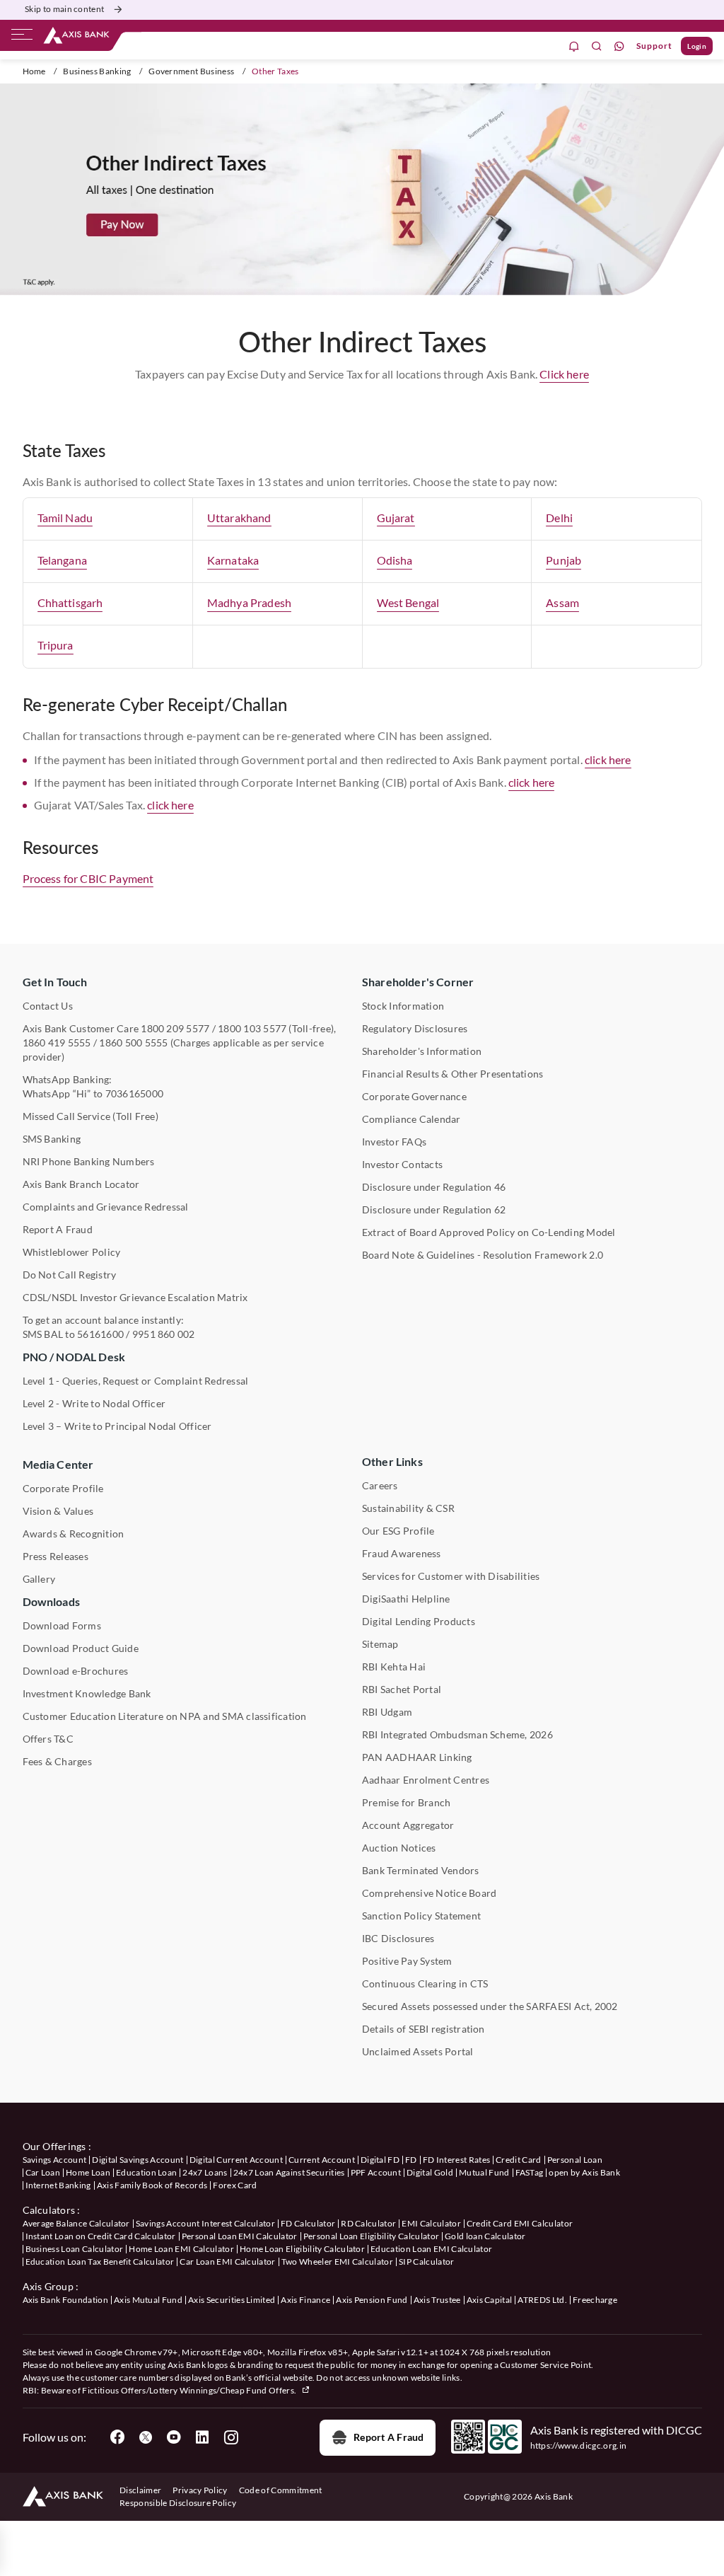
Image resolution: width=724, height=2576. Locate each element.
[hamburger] (22, 37)
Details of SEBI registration (424, 2029)
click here (608, 759)
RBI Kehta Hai (394, 1667)
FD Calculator (308, 2223)
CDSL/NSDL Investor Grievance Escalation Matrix (135, 1297)
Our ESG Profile (398, 1531)
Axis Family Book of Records (152, 2185)
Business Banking (97, 71)
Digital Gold (430, 2172)
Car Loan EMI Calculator (227, 2262)
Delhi (559, 518)
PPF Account (376, 2172)
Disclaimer (140, 2490)
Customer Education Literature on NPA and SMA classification (165, 1716)
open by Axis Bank (584, 2172)
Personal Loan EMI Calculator (240, 2236)
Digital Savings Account (138, 2160)
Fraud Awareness (402, 1553)
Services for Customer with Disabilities (451, 1576)
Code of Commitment (281, 2490)
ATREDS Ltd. (542, 2300)
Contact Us (48, 1006)
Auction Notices (399, 1848)
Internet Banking (58, 2185)
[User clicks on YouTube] (174, 2437)
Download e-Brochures (76, 1671)
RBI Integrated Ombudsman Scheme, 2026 (457, 1734)
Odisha (395, 560)
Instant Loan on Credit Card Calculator (101, 2236)
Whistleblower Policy (72, 1252)
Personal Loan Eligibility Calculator (372, 2236)
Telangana (62, 560)
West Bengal (408, 602)
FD (411, 2160)
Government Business (191, 71)
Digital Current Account (236, 2160)
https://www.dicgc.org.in (579, 2445)
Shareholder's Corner (418, 982)
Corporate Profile (63, 1488)
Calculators (49, 2210)
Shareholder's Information (422, 1051)
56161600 (100, 1334)
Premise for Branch (406, 1802)
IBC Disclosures (398, 1938)
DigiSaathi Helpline (406, 1599)
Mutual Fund (484, 2172)
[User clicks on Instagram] (230, 2437)
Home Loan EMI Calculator (181, 2249)
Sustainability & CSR (408, 1508)
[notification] (574, 46)
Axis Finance (305, 2300)
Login (697, 46)
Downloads (51, 1601)
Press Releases (56, 1556)
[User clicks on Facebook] (117, 2437)
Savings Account (55, 2160)
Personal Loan (575, 2160)
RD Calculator (368, 2223)
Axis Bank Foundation (65, 2300)
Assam (562, 602)
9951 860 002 (164, 1334)
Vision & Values (58, 1511)
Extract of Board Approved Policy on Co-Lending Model (489, 1232)
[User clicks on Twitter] (146, 2437)
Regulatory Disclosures (415, 1028)
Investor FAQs (394, 1142)
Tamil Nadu (65, 518)
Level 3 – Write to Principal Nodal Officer (117, 1426)
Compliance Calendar (411, 1119)
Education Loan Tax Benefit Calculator (100, 2262)
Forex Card (235, 2185)
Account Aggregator (408, 1825)
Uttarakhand (239, 518)
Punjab (564, 560)
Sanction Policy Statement (421, 1916)
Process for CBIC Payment (88, 878)
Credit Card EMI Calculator (520, 2223)
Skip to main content (64, 9)
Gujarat (396, 518)
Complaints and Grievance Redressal (106, 1207)
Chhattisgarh (70, 602)
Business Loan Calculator (75, 2249)
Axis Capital (490, 2300)
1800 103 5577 (252, 1028)
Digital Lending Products (419, 1621)
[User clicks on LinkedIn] (202, 2437)
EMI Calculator (431, 2223)
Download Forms (62, 1625)
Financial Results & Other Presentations (452, 1074)
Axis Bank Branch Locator (81, 1184)
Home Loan (88, 2172)
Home (34, 71)
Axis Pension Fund (372, 2300)
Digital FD (380, 2160)
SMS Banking (52, 1139)
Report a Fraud (389, 2437)
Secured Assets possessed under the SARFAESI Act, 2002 (490, 2006)
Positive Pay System (407, 1961)
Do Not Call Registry (70, 1275)
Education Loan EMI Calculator (431, 2249)
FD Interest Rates (456, 2160)
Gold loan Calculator (485, 2236)
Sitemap (380, 1644)
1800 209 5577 (175, 1028)
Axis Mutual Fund (148, 2300)
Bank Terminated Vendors (421, 1870)
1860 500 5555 (133, 1042)
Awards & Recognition (74, 1534)
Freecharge (595, 2300)
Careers (380, 1485)
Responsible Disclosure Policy (178, 2503)
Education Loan (146, 2172)
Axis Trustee (437, 2300)
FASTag (530, 2172)
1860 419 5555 (57, 1042)
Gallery (39, 1579)
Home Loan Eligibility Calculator (302, 2249)
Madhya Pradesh (249, 602)
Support (654, 46)
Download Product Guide (81, 1648)
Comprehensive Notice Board (429, 1893)
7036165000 (134, 1093)
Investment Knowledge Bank (87, 1693)
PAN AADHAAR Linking (417, 1757)
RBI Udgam (387, 1712)
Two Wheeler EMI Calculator (337, 2262)
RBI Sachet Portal (402, 1689)
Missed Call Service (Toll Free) (90, 1116)
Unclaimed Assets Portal (418, 2051)
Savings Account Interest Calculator (205, 2223)
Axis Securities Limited (232, 2300)
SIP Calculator (426, 2262)
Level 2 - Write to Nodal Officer (94, 1403)
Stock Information (403, 1006)
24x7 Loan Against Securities (289, 2172)
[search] (597, 46)
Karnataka (233, 560)
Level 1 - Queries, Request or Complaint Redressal (136, 1381)
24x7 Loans (205, 2172)
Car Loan (43, 2172)
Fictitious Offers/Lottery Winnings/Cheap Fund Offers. (190, 2390)
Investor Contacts (402, 1164)
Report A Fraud (58, 1229)
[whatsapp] (619, 46)
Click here (564, 374)
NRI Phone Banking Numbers (89, 1161)
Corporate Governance (414, 1096)
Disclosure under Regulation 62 (434, 1209)
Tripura (56, 645)
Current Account (322, 2160)
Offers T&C (48, 1739)
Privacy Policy (200, 2490)
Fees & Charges (57, 1761)
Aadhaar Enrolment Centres (426, 1780)
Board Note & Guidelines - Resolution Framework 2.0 (483, 1255)
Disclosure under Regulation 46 (434, 1187)
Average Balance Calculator (76, 2223)
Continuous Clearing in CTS (425, 1983)
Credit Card (519, 2160)
